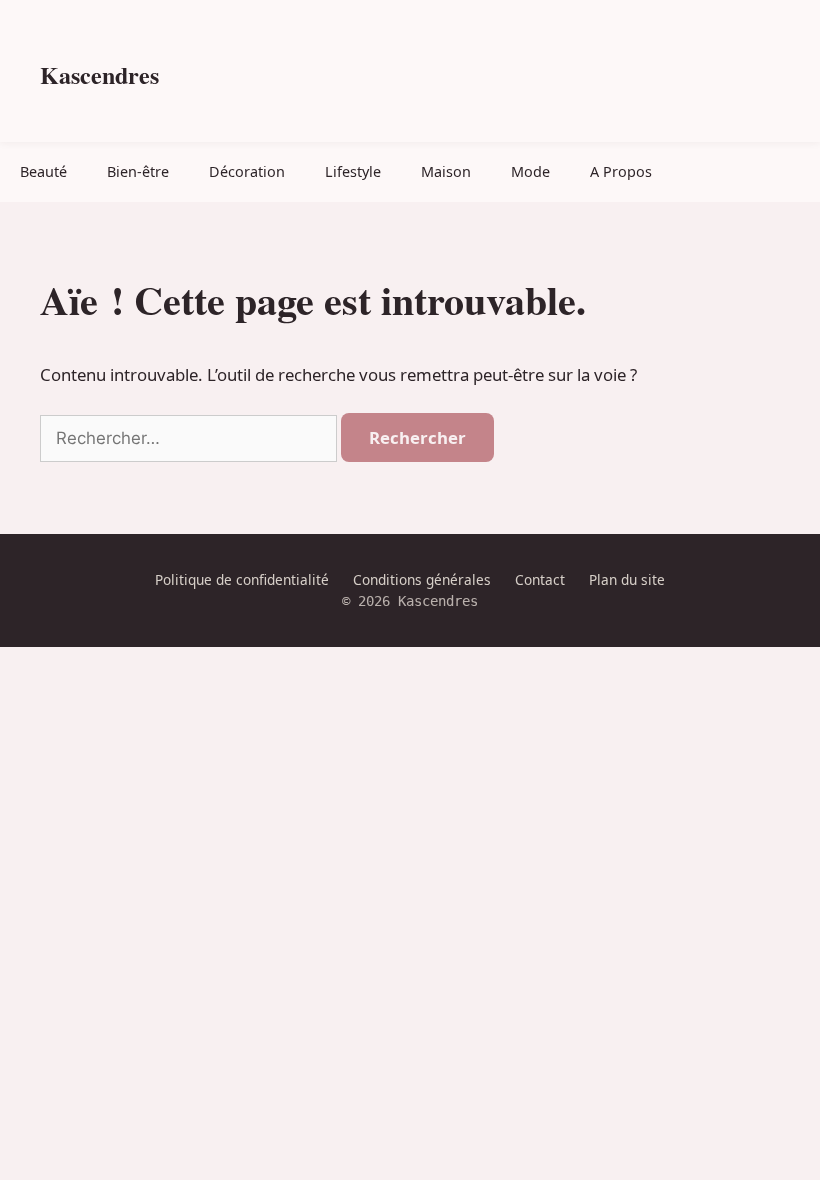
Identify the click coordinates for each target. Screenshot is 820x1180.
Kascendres (99, 74)
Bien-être (138, 171)
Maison (446, 171)
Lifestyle (353, 171)
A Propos (621, 171)
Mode (530, 171)
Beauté (43, 171)
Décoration (247, 171)
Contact (540, 579)
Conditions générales (422, 579)
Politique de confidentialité (242, 579)
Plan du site (627, 579)
